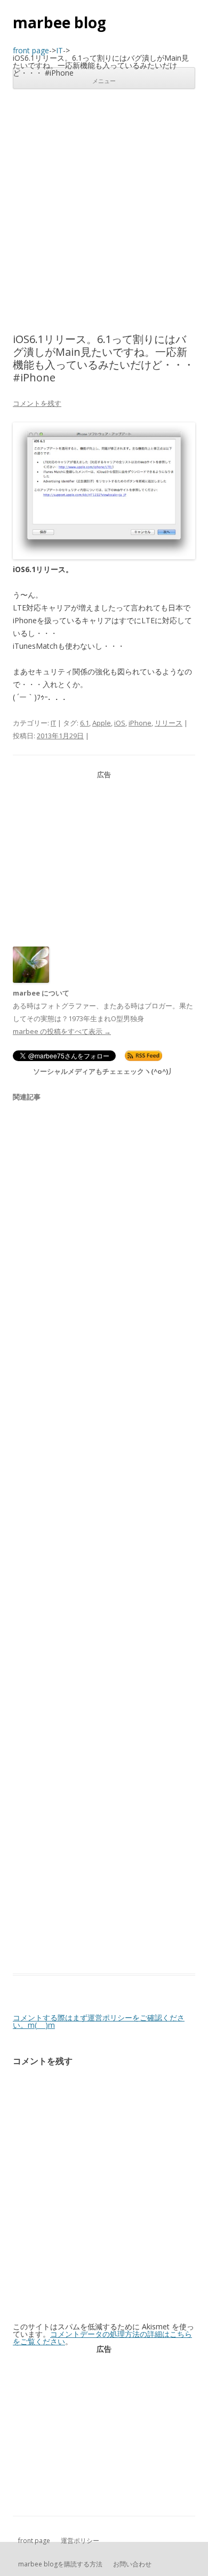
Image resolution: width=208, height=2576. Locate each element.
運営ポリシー (80, 2541)
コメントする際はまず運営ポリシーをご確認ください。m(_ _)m (99, 2021)
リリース (169, 723)
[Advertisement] (104, 211)
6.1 (85, 723)
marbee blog (59, 22)
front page (34, 2541)
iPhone (140, 723)
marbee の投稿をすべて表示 (62, 1031)
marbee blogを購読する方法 (60, 2564)
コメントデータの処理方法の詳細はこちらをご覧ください (102, 2338)
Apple (102, 723)
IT (53, 723)
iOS (120, 723)
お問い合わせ (132, 2564)
